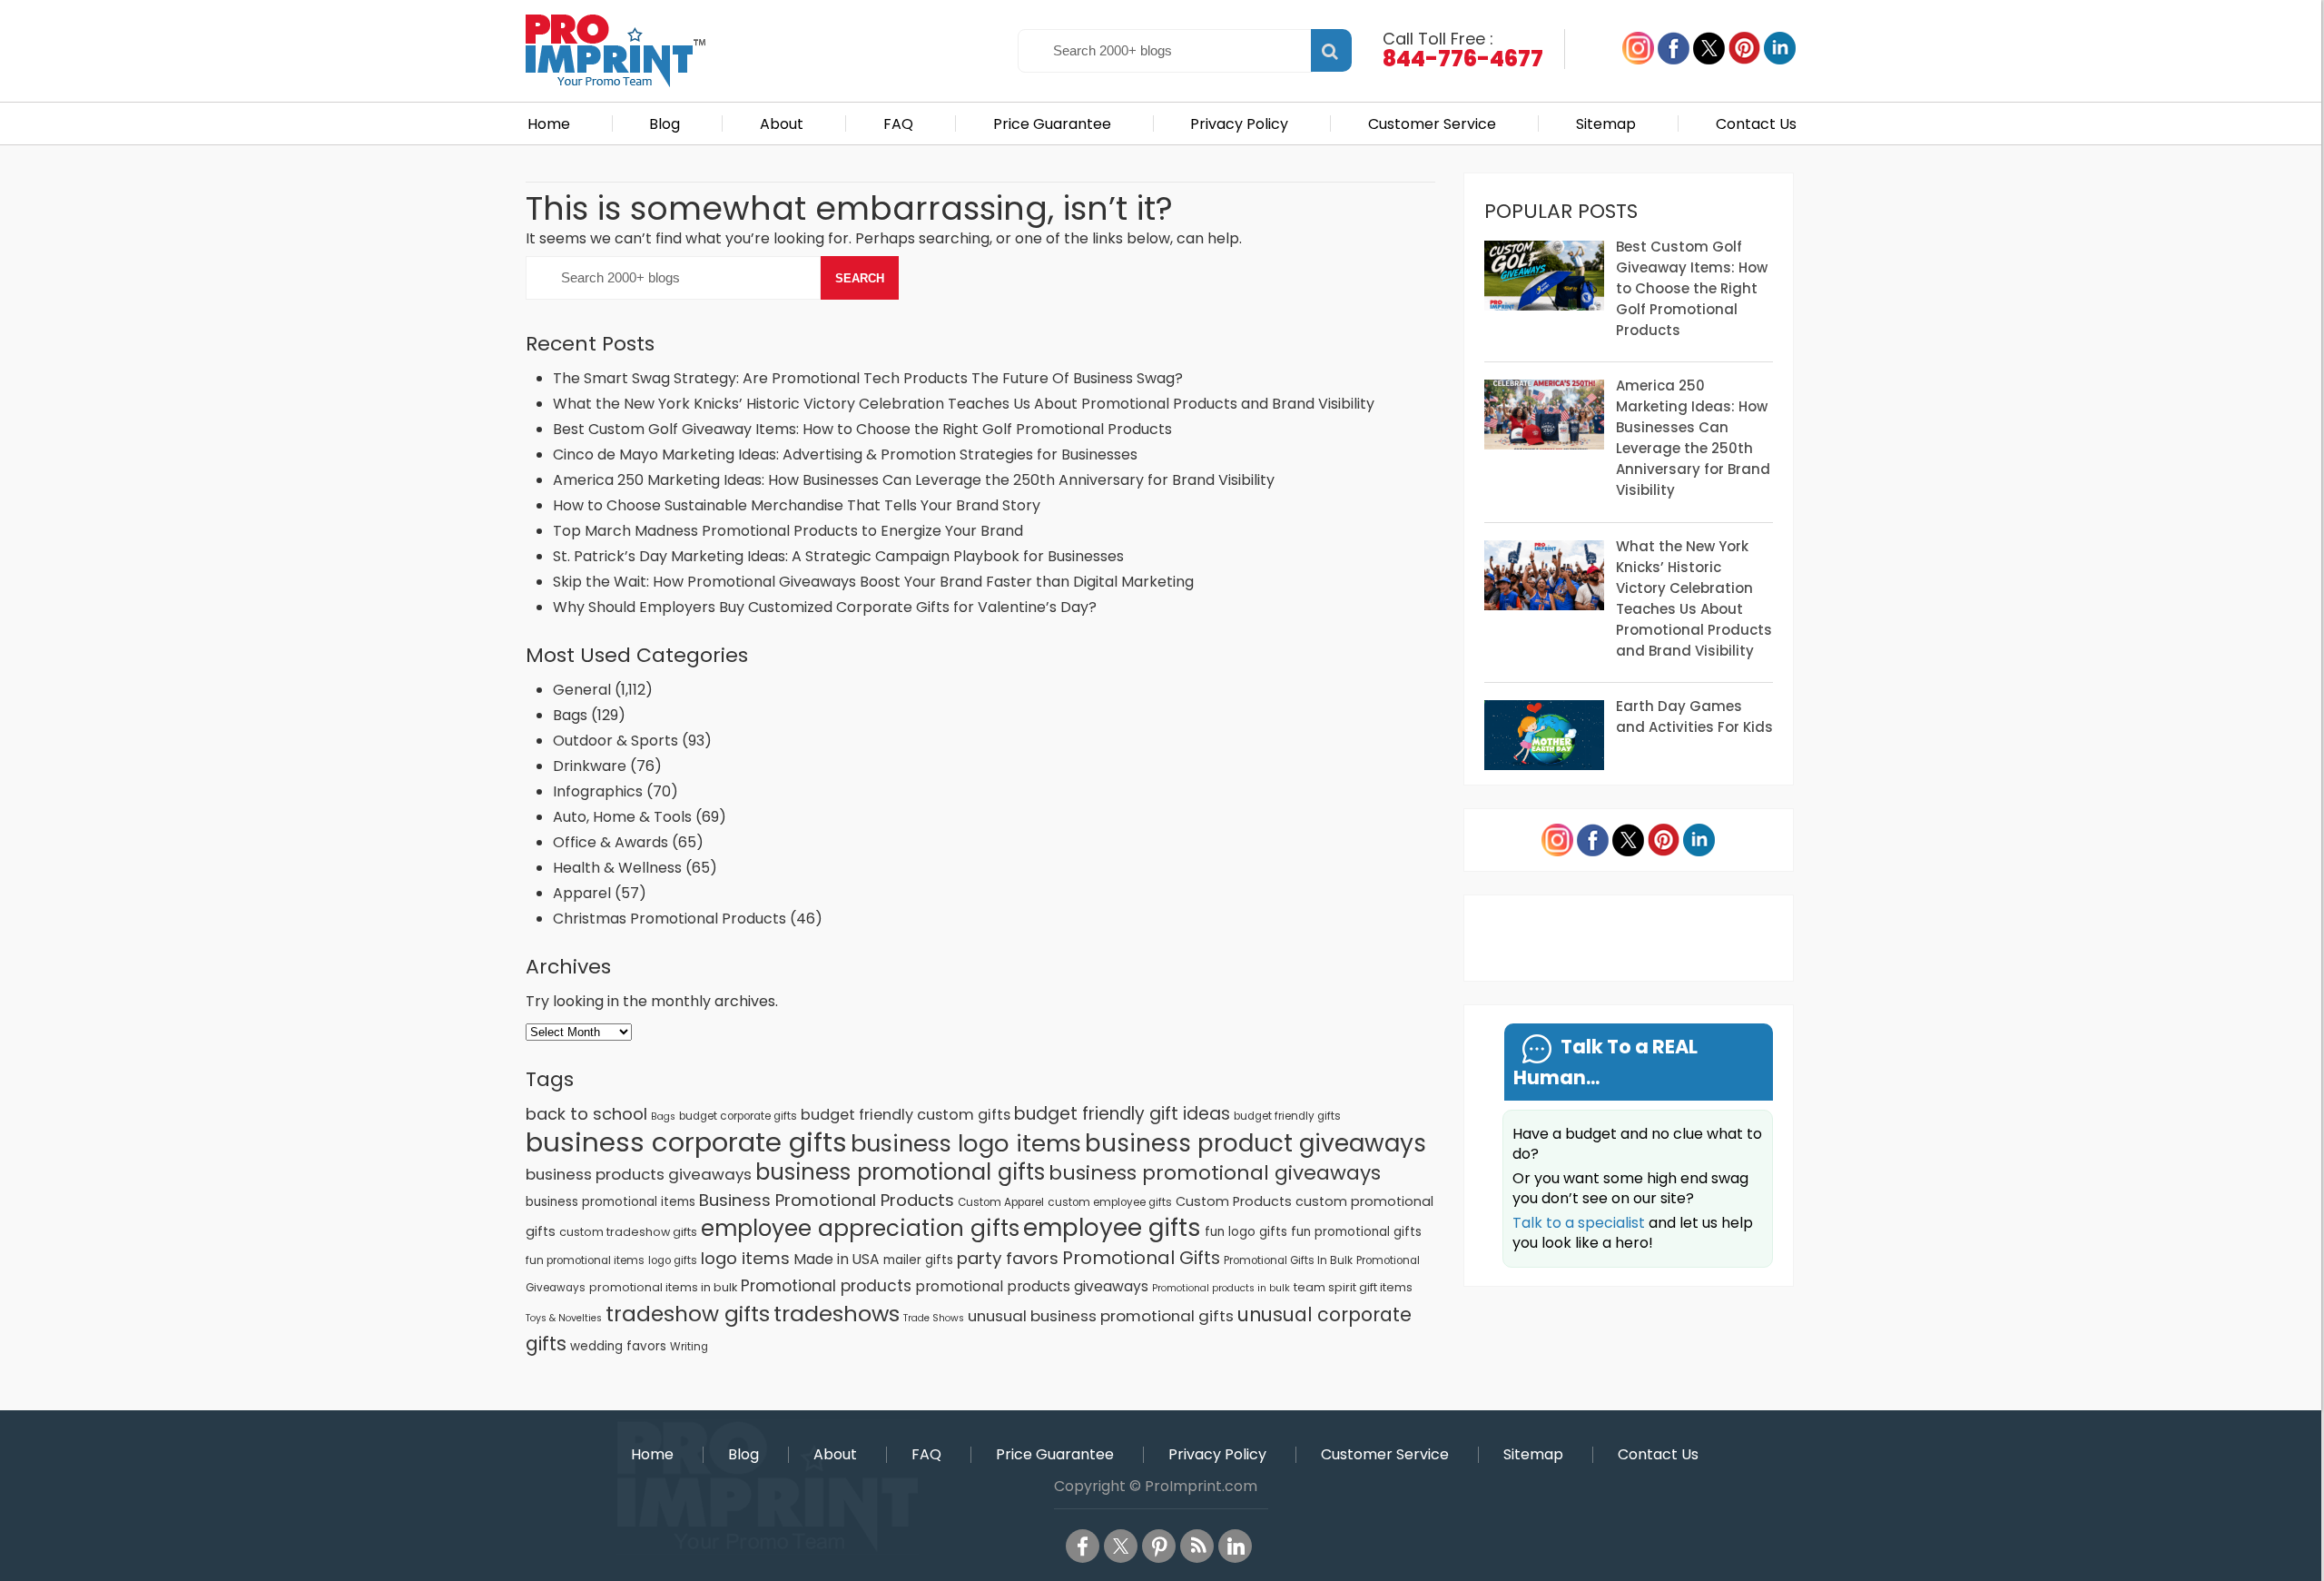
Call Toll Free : (1463, 48)
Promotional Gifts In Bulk (1288, 1260)
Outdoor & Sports (615, 741)
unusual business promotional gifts (1101, 1316)
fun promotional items (585, 1260)
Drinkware (590, 766)
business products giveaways (639, 1174)
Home (549, 124)
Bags (570, 715)
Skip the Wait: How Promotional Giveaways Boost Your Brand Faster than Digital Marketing (873, 582)
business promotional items (611, 1202)
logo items (745, 1258)
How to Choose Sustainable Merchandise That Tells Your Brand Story (797, 505)
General (582, 690)
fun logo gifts (1246, 1232)
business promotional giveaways (1215, 1173)
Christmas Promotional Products (670, 919)
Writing (689, 1347)
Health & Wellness (617, 868)
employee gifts (1112, 1228)
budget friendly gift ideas (1122, 1114)
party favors (1008, 1258)
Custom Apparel (1001, 1202)
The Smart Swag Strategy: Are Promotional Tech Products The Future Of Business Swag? (868, 378)
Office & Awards (611, 842)
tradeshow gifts (688, 1314)
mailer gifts (918, 1260)
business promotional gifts (900, 1172)
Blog (665, 124)
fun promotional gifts (1356, 1232)
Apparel (582, 893)
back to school (586, 1114)
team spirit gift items (1353, 1287)
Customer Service (1432, 124)
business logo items (966, 1143)
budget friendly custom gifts (906, 1115)
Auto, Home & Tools (622, 817)
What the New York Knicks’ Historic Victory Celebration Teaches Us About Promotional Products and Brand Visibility (964, 404)
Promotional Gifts (1141, 1258)
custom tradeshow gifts (628, 1232)
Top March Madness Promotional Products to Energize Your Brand (788, 531)
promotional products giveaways (1032, 1286)
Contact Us (1756, 124)
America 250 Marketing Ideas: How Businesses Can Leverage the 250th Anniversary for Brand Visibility (914, 480)
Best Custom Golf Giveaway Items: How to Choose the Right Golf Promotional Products (862, 429)
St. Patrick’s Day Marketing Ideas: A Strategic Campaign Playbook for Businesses (838, 556)
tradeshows (837, 1314)
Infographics (598, 791)
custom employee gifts (1110, 1202)
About (782, 124)
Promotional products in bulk (1221, 1288)
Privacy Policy (1239, 124)
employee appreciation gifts (860, 1228)
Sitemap (1606, 124)
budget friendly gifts (1287, 1116)
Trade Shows (934, 1318)
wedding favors (618, 1346)
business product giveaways (1256, 1143)
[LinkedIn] (1235, 1546)
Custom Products (1234, 1201)
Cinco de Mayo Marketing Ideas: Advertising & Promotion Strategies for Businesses (847, 455)
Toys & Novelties (564, 1318)
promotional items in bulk (663, 1287)
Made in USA (837, 1259)
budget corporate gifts (738, 1116)
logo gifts (673, 1260)
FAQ (898, 124)
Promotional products (826, 1286)
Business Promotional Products (827, 1200)
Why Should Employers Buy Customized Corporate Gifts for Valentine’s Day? (825, 607)
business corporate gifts (686, 1142)
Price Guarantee (1052, 124)
